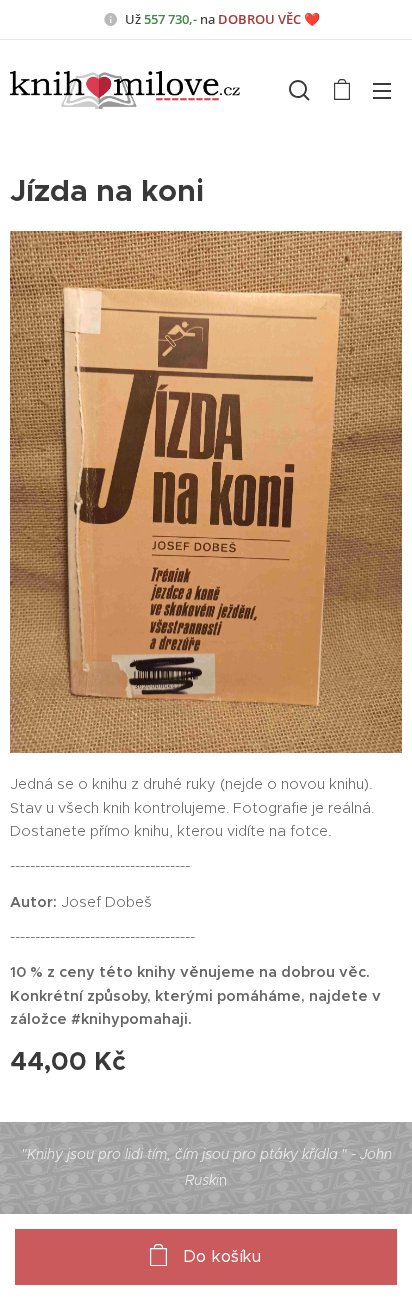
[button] (299, 90)
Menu (382, 90)
